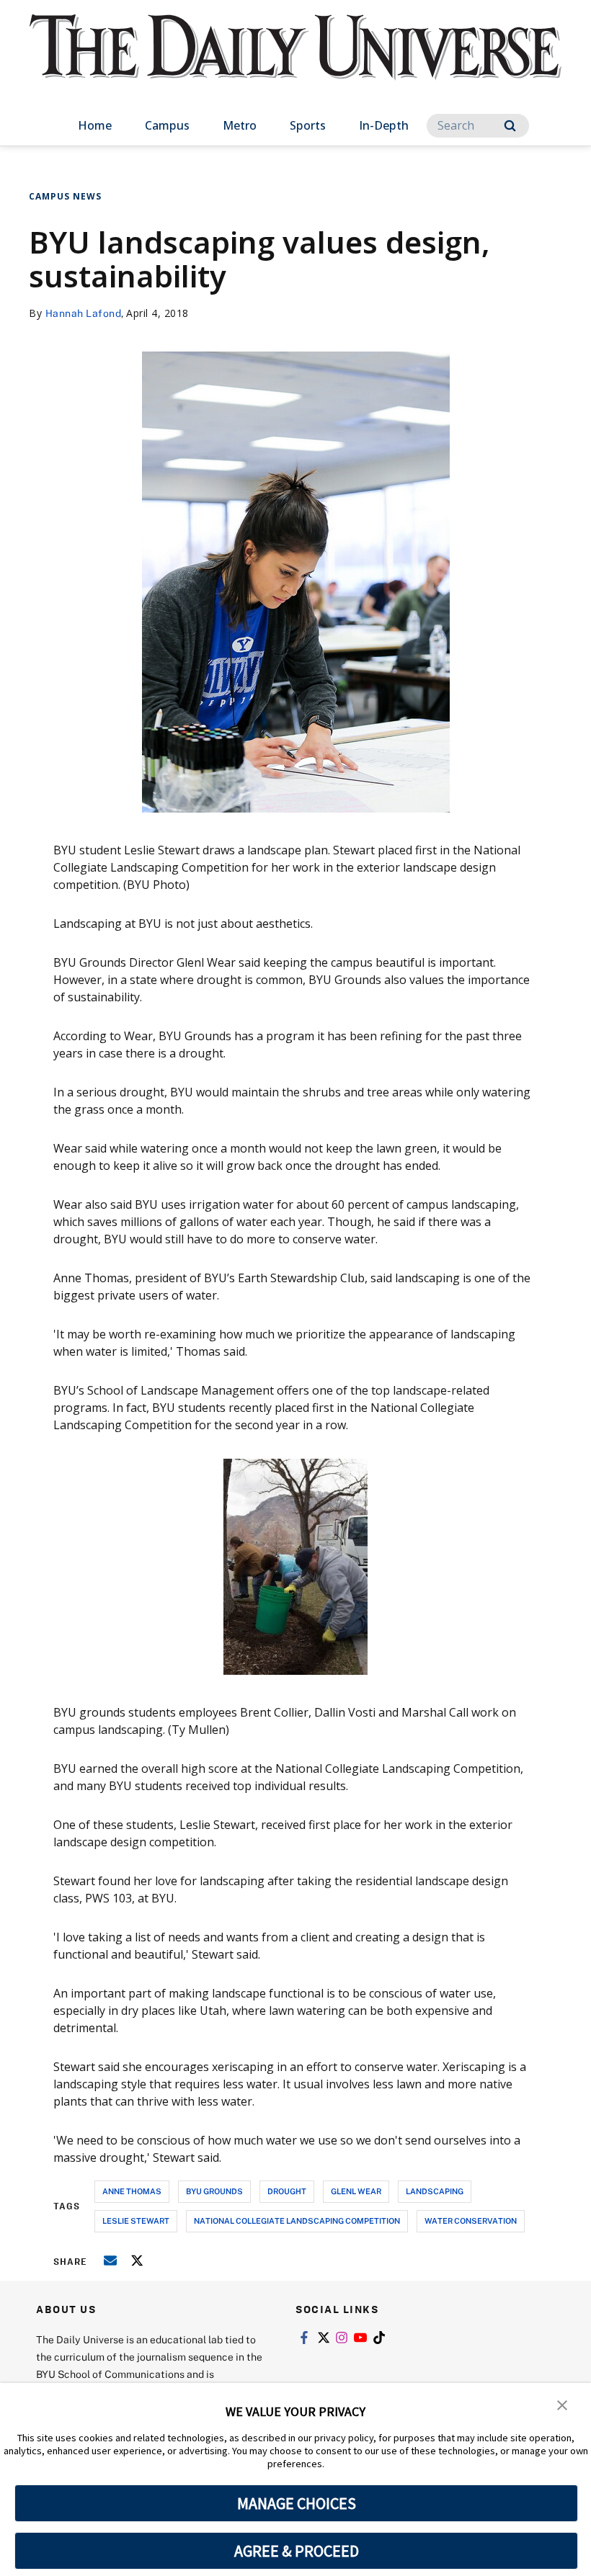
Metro (240, 125)
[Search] (510, 126)
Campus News (65, 196)
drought (287, 2191)
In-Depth (384, 125)
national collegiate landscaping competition (297, 2221)
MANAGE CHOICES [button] (297, 2503)
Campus (167, 125)
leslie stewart (136, 2221)
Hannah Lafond (84, 313)
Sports (308, 125)
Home (95, 125)
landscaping (435, 2191)
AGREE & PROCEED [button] (297, 2551)
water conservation (471, 2221)
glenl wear (356, 2191)
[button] (562, 2404)
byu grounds (214, 2191)
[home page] (295, 61)
